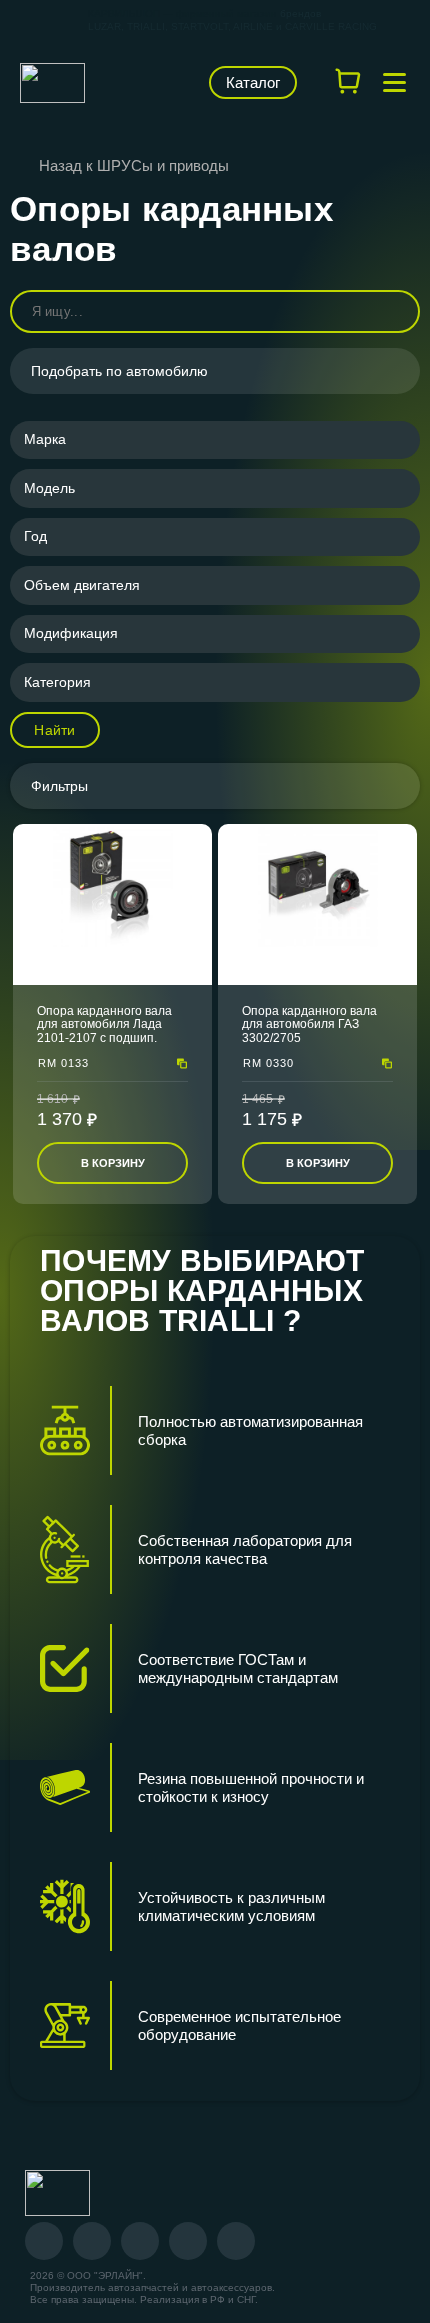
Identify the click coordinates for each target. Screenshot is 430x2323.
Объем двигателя (82, 585)
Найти (54, 730)
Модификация (71, 633)
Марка (45, 439)
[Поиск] (396, 311)
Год (35, 536)
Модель (49, 488)
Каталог (253, 82)
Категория (57, 682)
